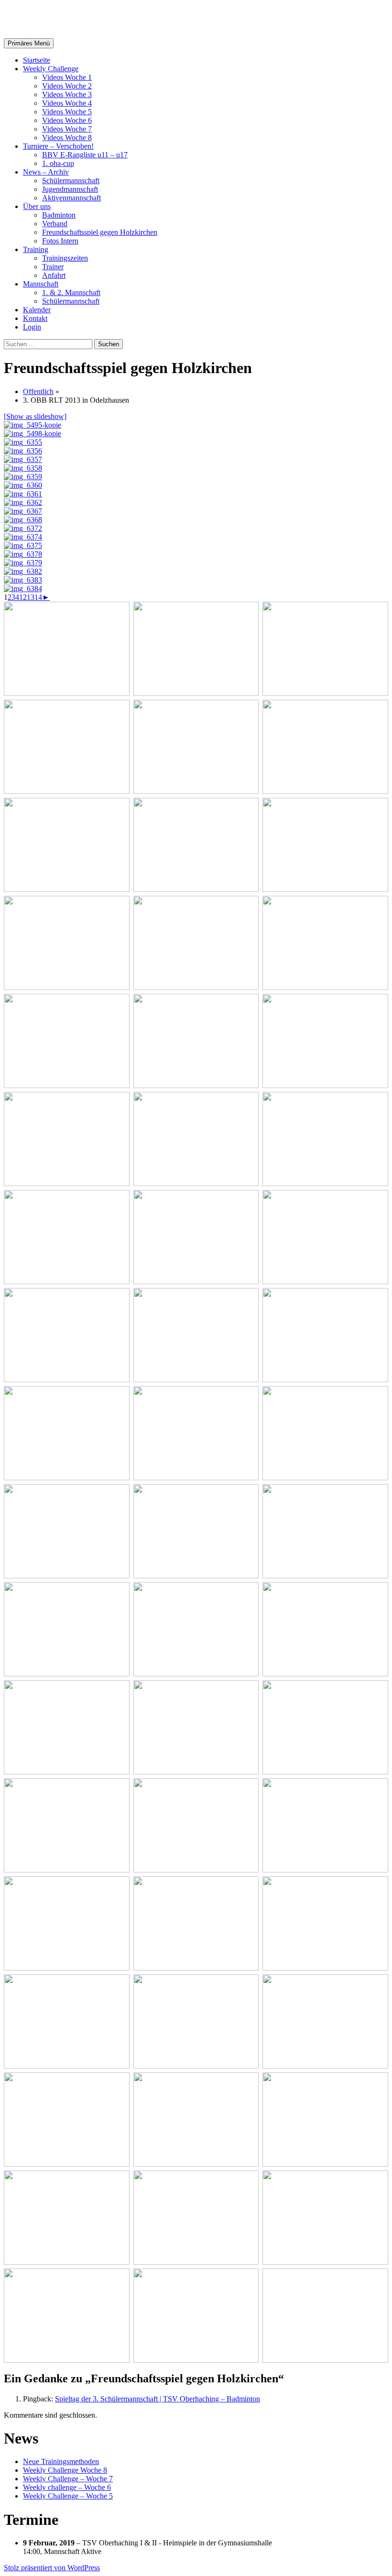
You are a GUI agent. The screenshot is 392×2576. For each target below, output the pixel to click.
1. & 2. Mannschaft (71, 292)
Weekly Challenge (51, 69)
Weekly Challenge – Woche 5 (68, 2496)
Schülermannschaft (71, 181)
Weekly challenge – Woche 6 (67, 2487)
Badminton (59, 215)
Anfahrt (54, 275)
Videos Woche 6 (67, 120)
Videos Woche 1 (67, 77)
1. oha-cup (58, 163)
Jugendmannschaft (70, 189)
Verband (55, 224)
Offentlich (38, 391)
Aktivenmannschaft (71, 198)
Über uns (37, 206)
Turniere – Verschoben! (58, 146)
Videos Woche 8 (67, 138)
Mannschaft (41, 284)
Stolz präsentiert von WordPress (52, 2568)
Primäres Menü (29, 43)
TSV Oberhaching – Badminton (108, 19)
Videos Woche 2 (67, 86)
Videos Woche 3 (67, 94)
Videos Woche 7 (67, 129)
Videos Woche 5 (67, 112)
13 (31, 597)
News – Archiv (46, 172)
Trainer (53, 267)
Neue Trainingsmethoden (61, 2461)
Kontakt (35, 318)
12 (23, 597)
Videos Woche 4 (67, 103)
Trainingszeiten (65, 258)
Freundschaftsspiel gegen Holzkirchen (100, 232)
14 (38, 597)
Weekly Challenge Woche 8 (65, 2470)
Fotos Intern (60, 241)
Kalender (37, 310)
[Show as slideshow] (35, 416)
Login (32, 327)
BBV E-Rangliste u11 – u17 (85, 155)
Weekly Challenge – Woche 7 (68, 2479)
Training (36, 249)
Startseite (37, 60)
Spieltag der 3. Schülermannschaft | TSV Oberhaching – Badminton (158, 2399)
